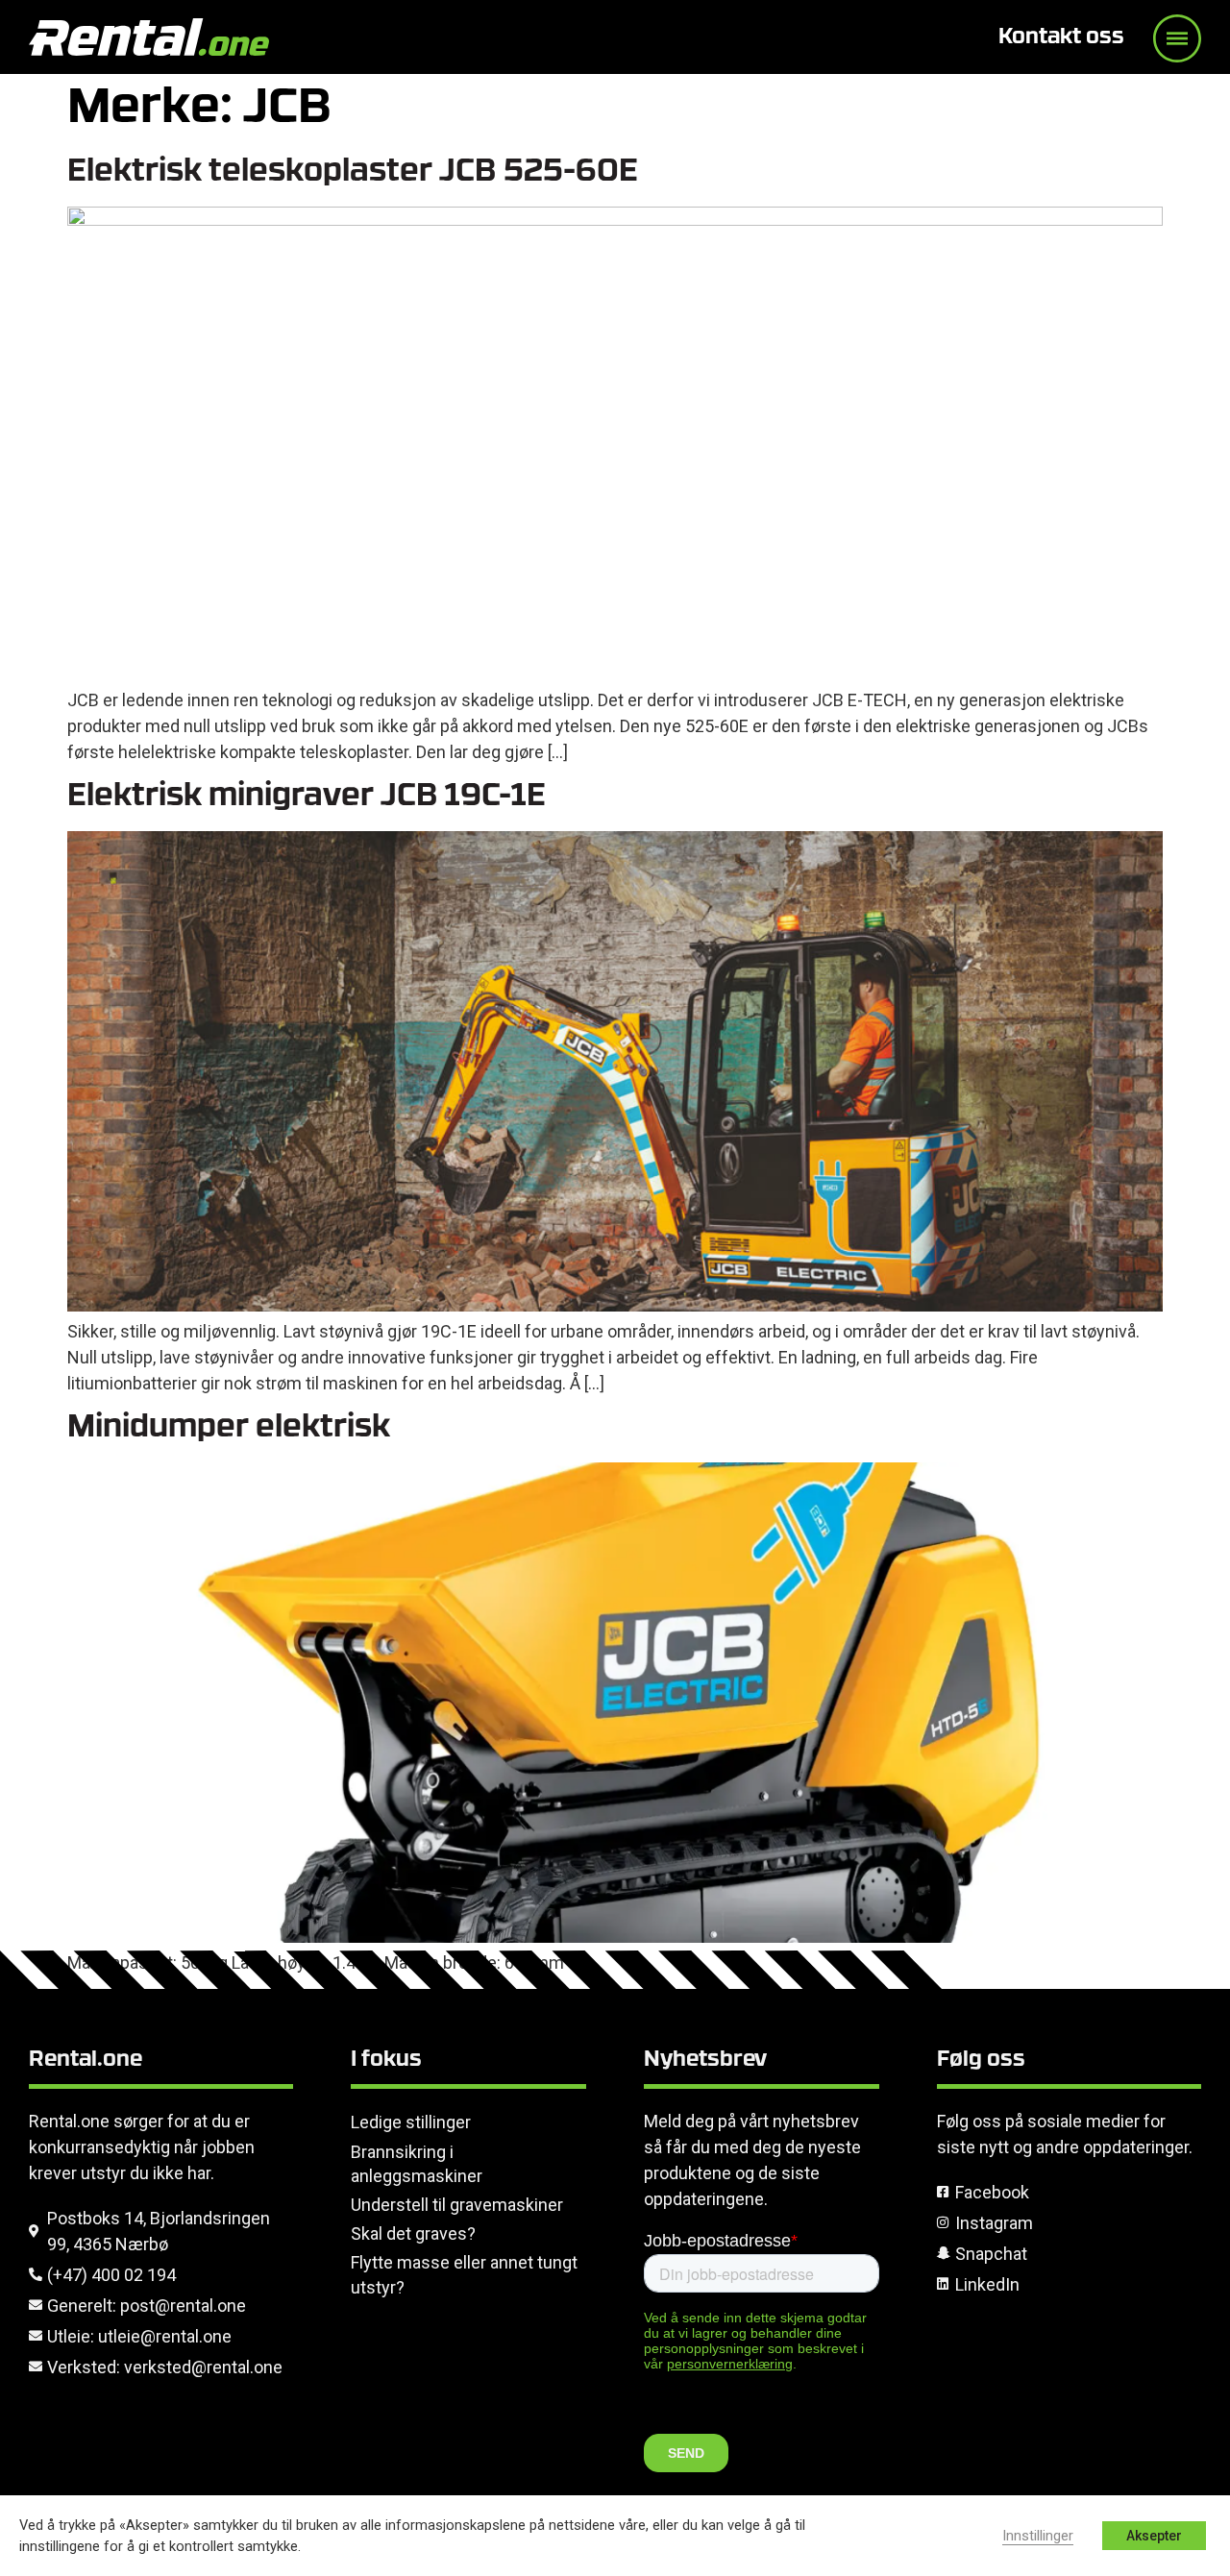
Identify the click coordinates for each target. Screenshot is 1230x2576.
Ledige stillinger (411, 2122)
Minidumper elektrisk (229, 1429)
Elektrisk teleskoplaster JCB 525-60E (353, 173)
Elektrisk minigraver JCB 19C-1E (307, 797)
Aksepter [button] (1154, 2536)
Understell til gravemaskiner (457, 2205)
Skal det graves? (413, 2233)
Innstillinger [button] (1038, 2536)
